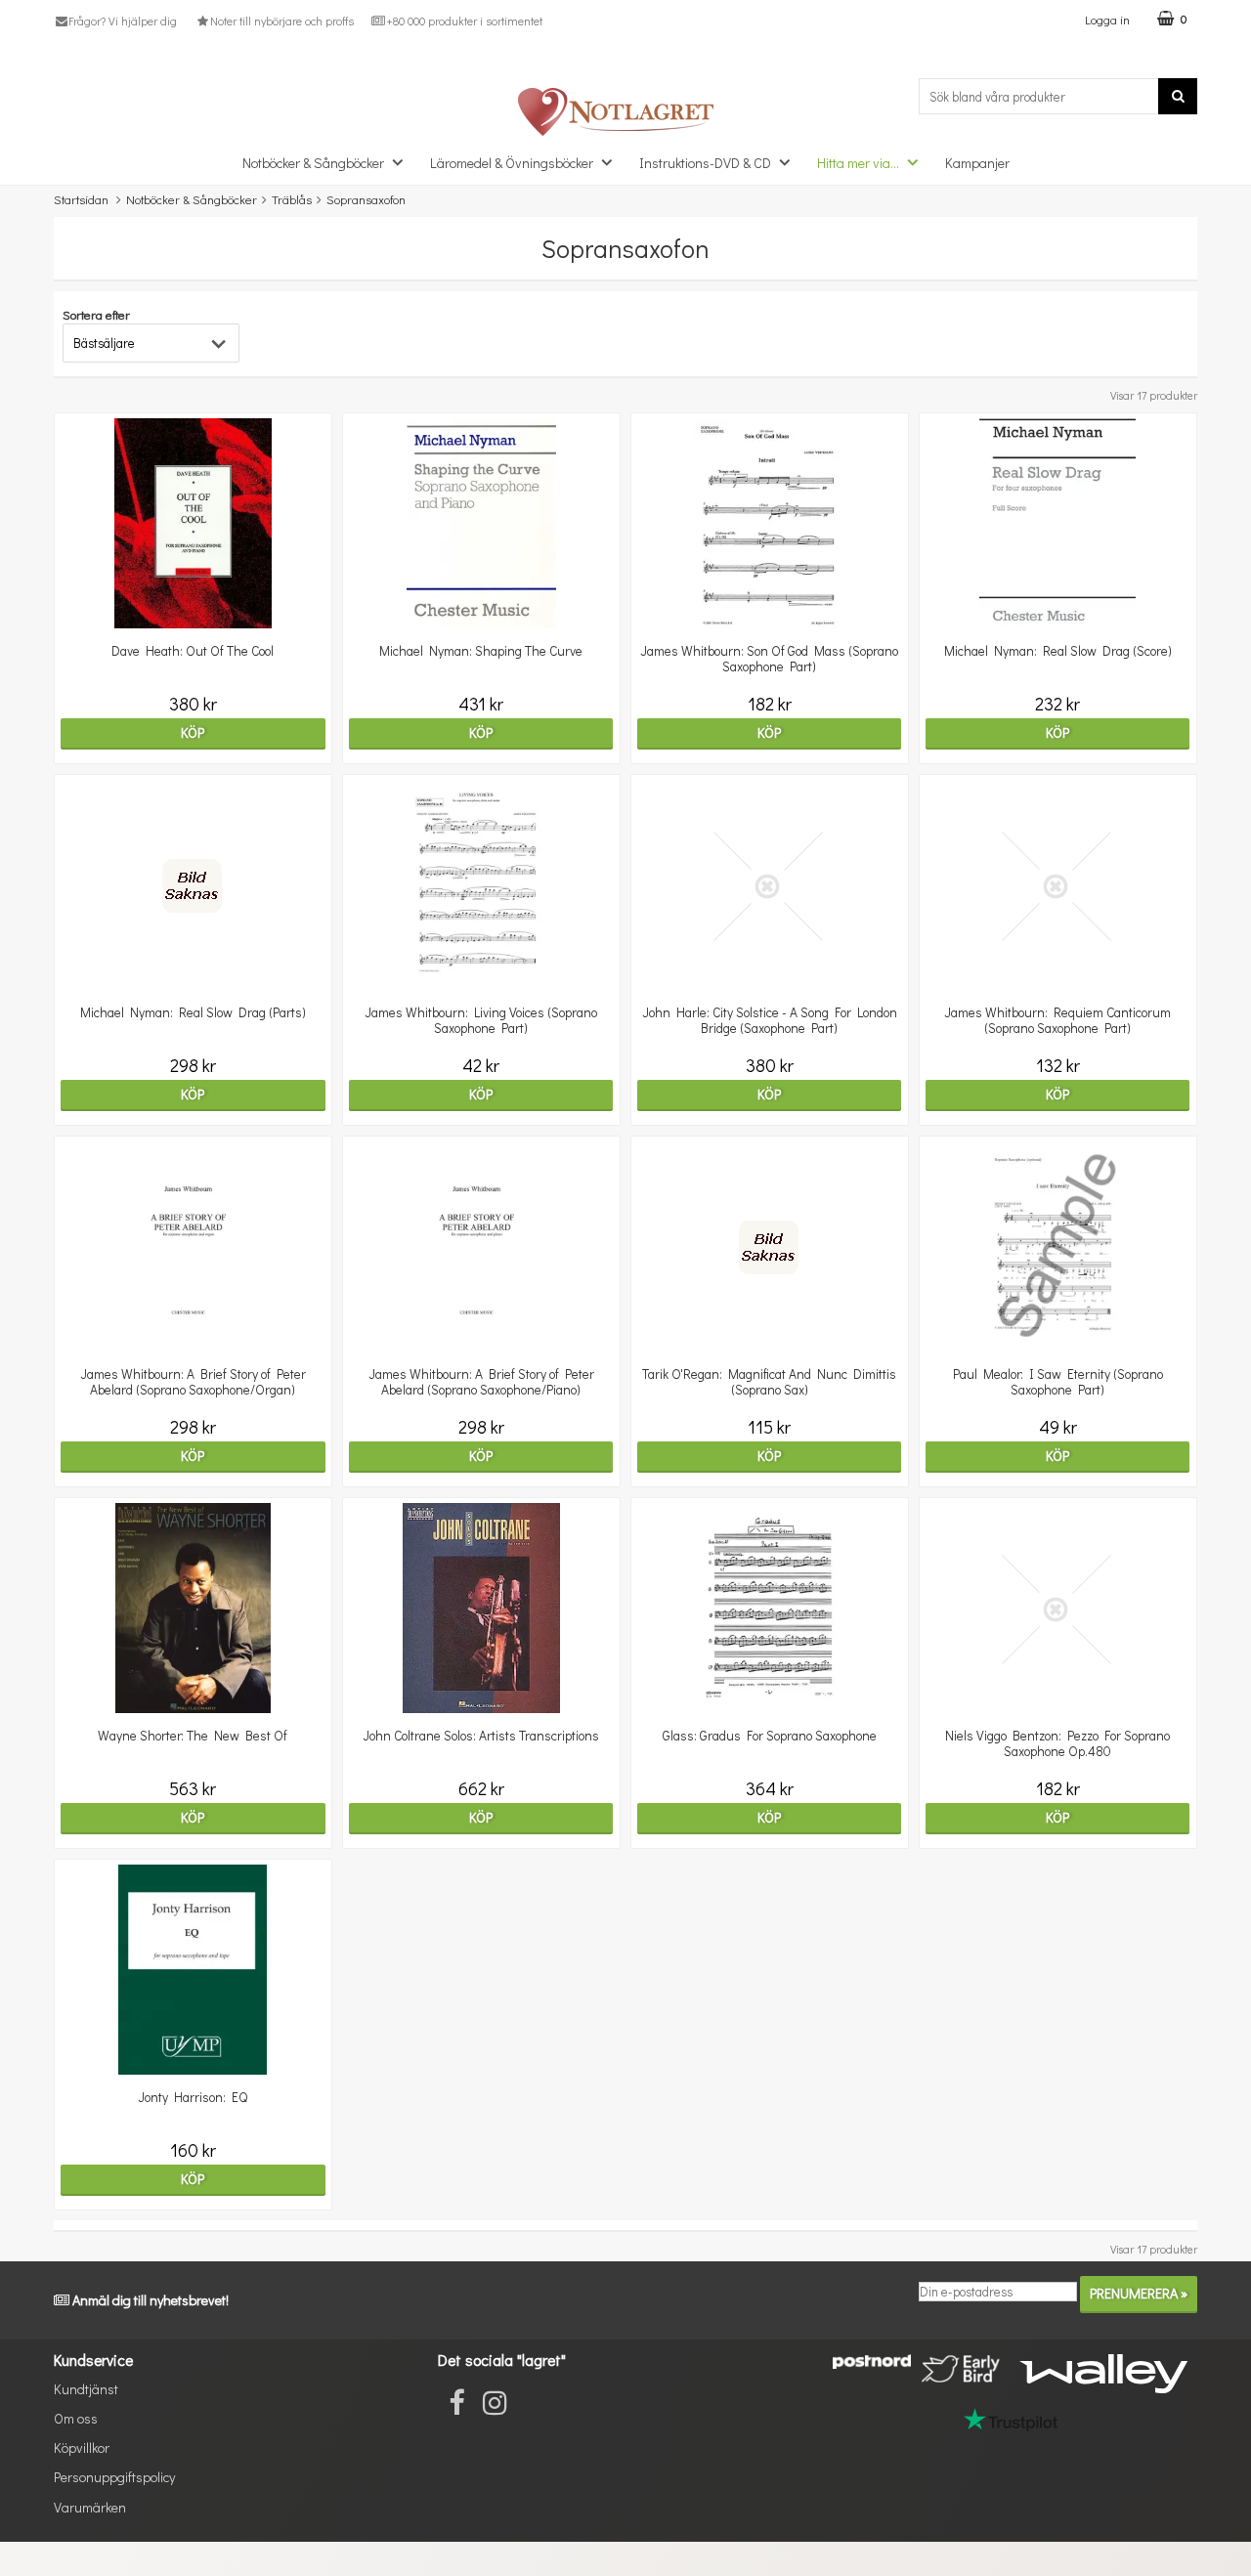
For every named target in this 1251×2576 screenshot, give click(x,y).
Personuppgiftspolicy (114, 2477)
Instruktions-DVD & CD (705, 163)
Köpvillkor (82, 2447)
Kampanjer (977, 163)
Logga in (1107, 19)
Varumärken (90, 2507)
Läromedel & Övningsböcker (512, 163)
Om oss (76, 2418)
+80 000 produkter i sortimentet (464, 21)
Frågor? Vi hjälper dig (123, 21)
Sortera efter (96, 314)
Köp (193, 732)
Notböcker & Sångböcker (313, 163)
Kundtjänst (86, 2389)
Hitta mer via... (858, 163)
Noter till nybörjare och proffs (281, 21)
